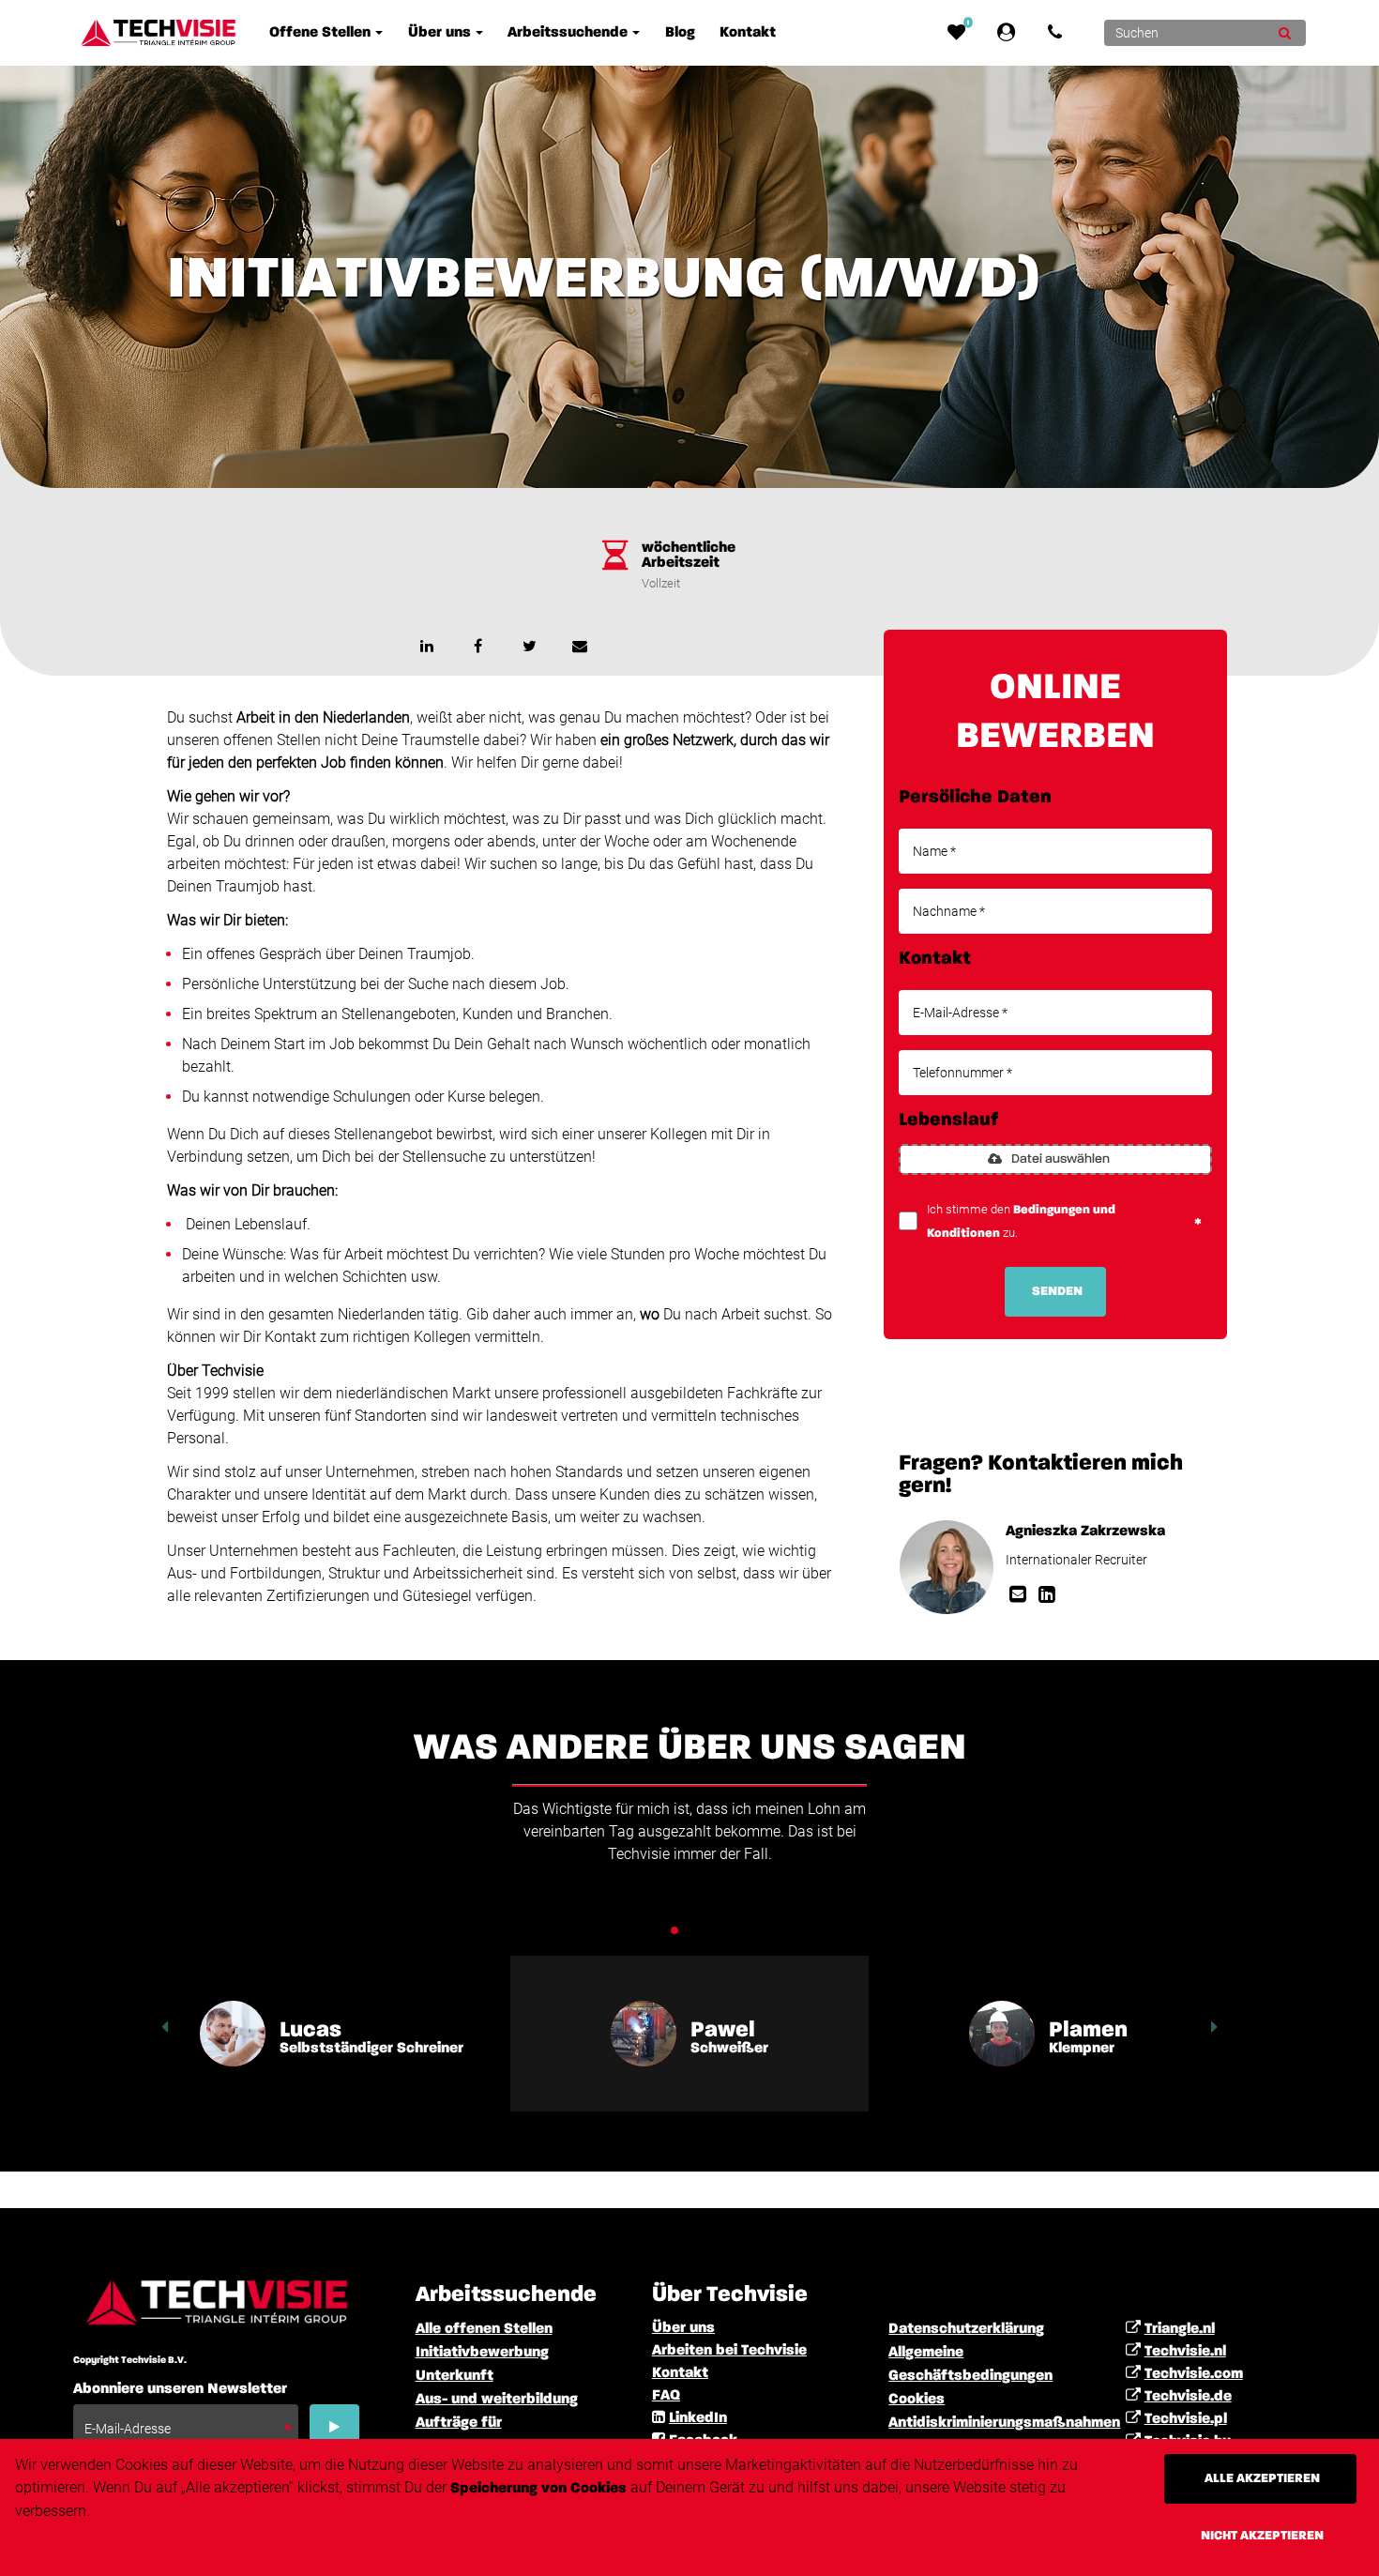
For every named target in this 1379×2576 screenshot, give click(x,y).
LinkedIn (698, 2418)
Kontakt (680, 2373)
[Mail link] (1020, 1596)
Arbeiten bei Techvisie (729, 2351)
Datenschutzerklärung (966, 2329)
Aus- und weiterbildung (497, 2400)
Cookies (917, 2400)
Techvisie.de (1188, 2397)
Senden (1057, 1291)
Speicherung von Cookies (538, 2489)
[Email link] (580, 646)
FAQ (666, 2396)
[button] (165, 2027)
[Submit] (1285, 33)
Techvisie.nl (1185, 2352)
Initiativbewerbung (482, 2353)
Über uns (683, 2328)
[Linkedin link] (427, 646)
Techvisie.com (1194, 2374)
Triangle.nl (1180, 2329)
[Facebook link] (478, 646)
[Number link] (1059, 33)
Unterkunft (455, 2376)
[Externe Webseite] (1010, 33)
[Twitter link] (529, 646)
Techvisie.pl (1186, 2419)
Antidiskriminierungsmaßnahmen (1004, 2423)
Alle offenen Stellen (484, 2329)
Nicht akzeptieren (1262, 2536)
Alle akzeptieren (1262, 2478)
